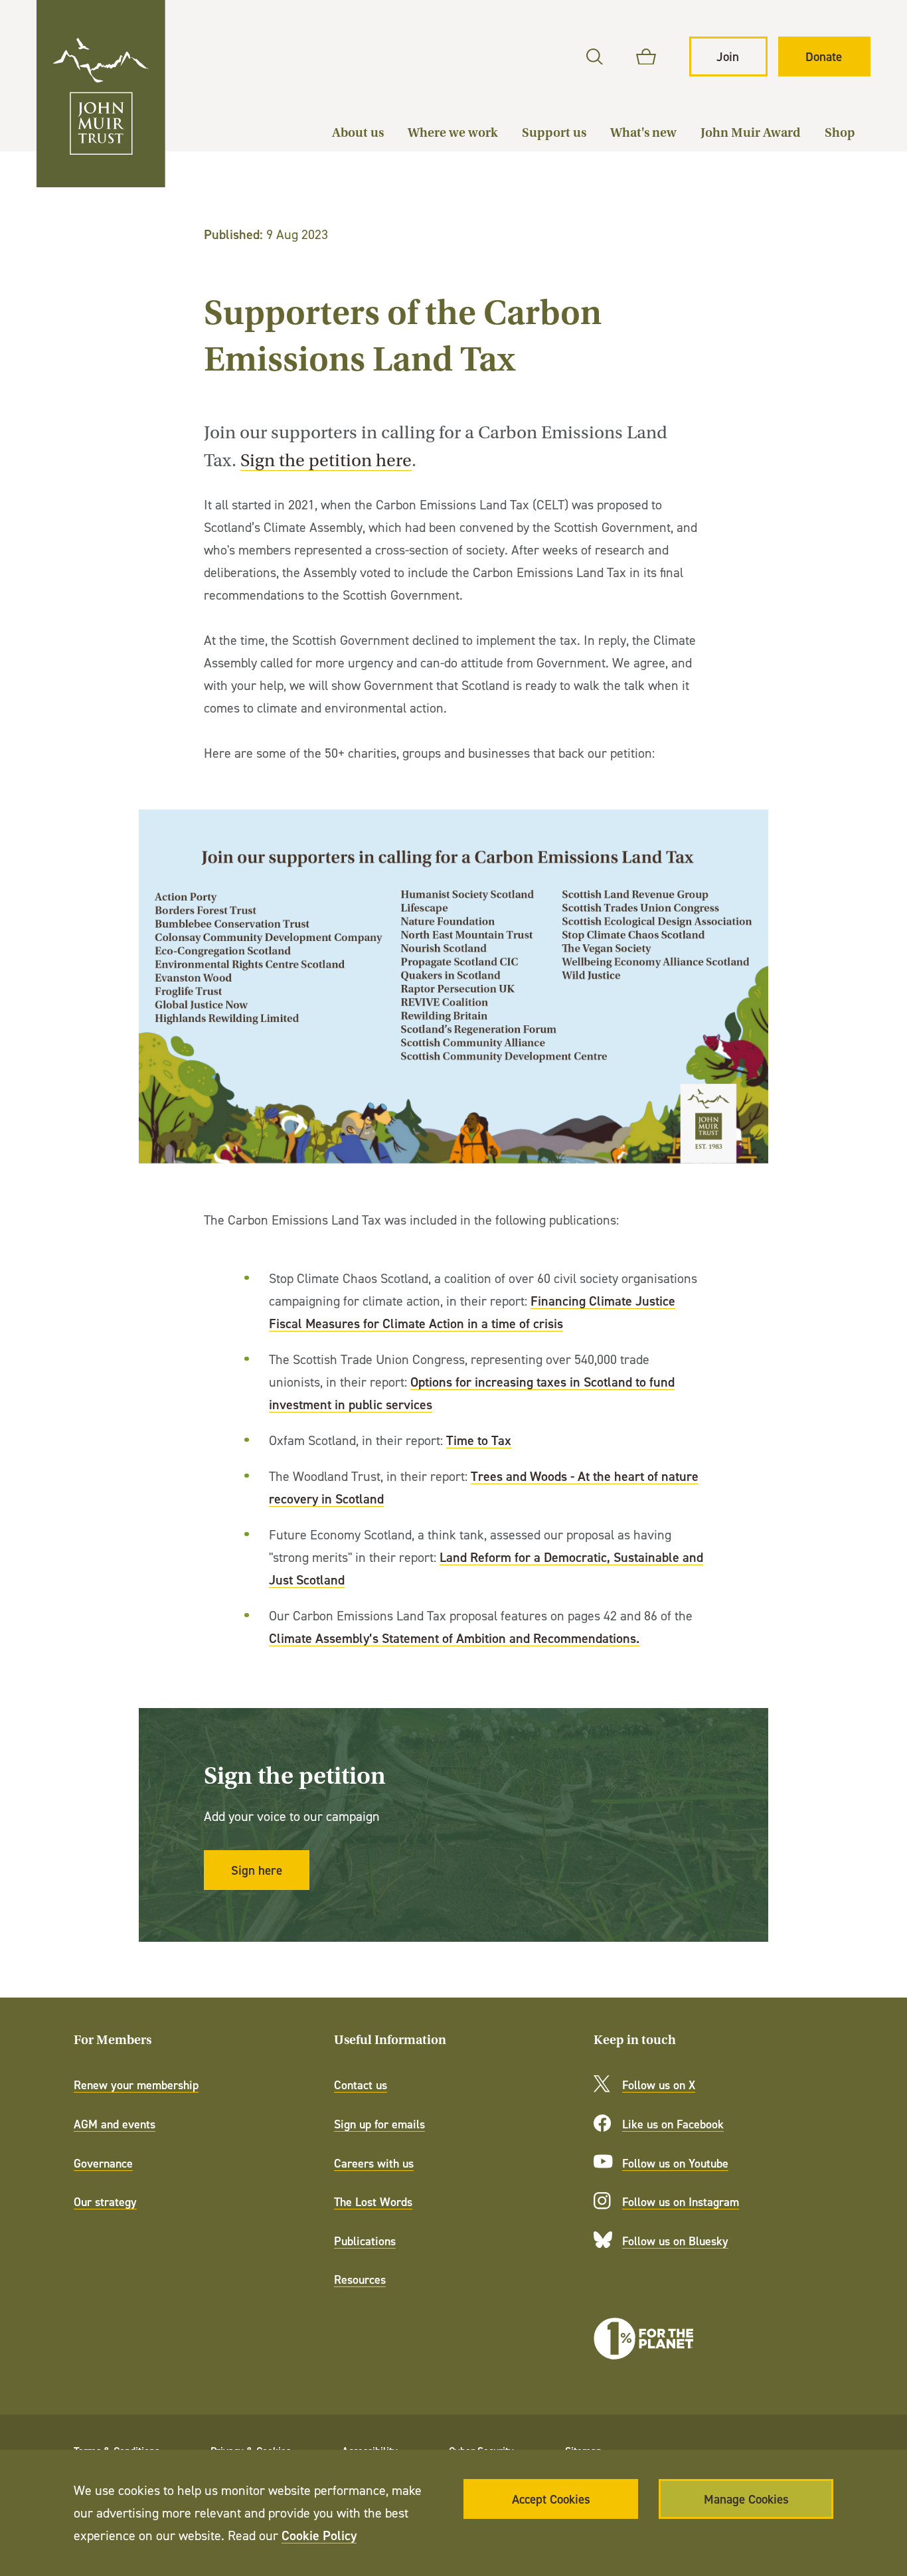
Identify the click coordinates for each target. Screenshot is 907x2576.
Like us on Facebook (673, 2124)
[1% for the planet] (643, 2339)
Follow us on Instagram (681, 2202)
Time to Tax (479, 1440)
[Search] (595, 57)
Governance (103, 2163)
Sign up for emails (379, 2124)
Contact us (361, 2085)
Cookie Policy (319, 2535)
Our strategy (105, 2202)
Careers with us (374, 2163)
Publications (365, 2241)
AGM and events (115, 2124)
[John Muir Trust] (101, 94)
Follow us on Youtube (675, 2163)
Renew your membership (136, 2085)
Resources (360, 2279)
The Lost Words (373, 2202)
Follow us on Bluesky (675, 2241)
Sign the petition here (326, 461)
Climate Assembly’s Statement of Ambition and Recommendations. (454, 1638)
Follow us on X (659, 2085)
